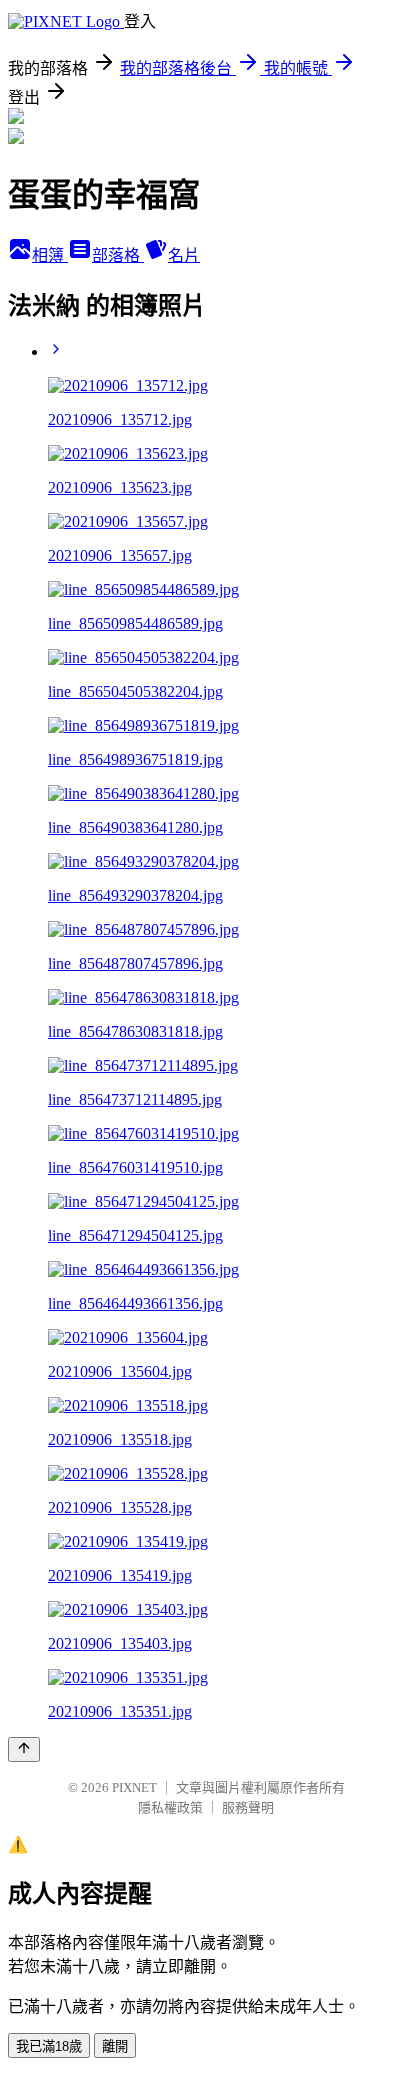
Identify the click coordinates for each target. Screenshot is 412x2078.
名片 (184, 255)
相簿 (50, 255)
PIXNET (134, 1787)
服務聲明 (248, 1807)
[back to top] (24, 1749)
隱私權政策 (170, 1807)
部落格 (118, 255)
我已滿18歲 (49, 2046)
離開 (115, 2046)
